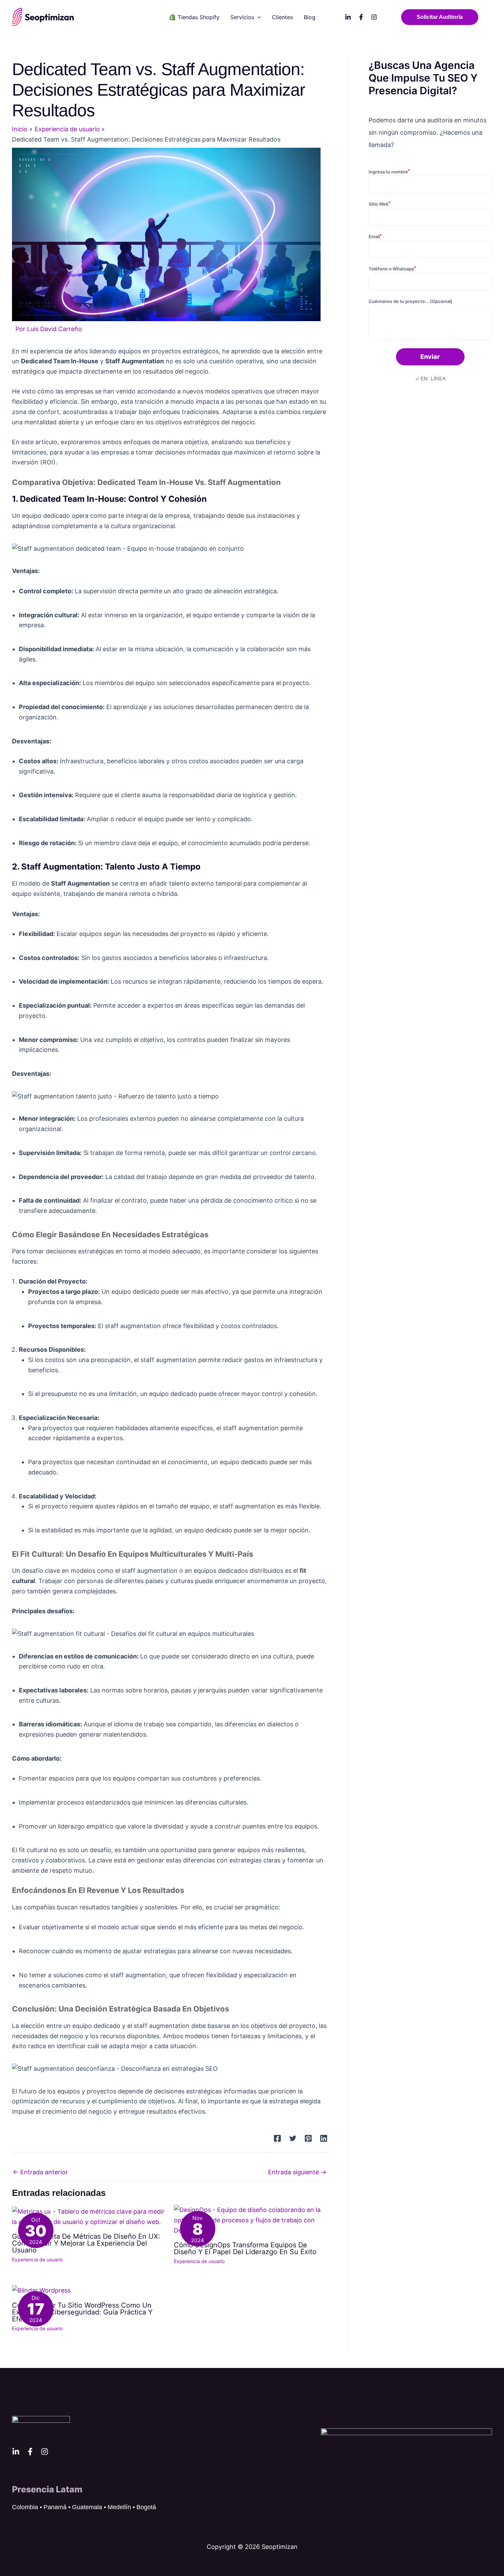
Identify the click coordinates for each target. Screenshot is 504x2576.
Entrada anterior (40, 2172)
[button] (257, 17)
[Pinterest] (308, 2138)
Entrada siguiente (297, 2172)
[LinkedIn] (348, 17)
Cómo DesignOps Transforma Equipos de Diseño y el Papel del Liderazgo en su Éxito (245, 2248)
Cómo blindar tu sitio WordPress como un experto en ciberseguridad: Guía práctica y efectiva (82, 2312)
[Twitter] (293, 2138)
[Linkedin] (324, 2138)
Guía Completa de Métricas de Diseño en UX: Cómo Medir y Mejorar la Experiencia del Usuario (86, 2243)
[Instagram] (374, 17)
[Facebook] (361, 17)
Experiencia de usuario (37, 2259)
